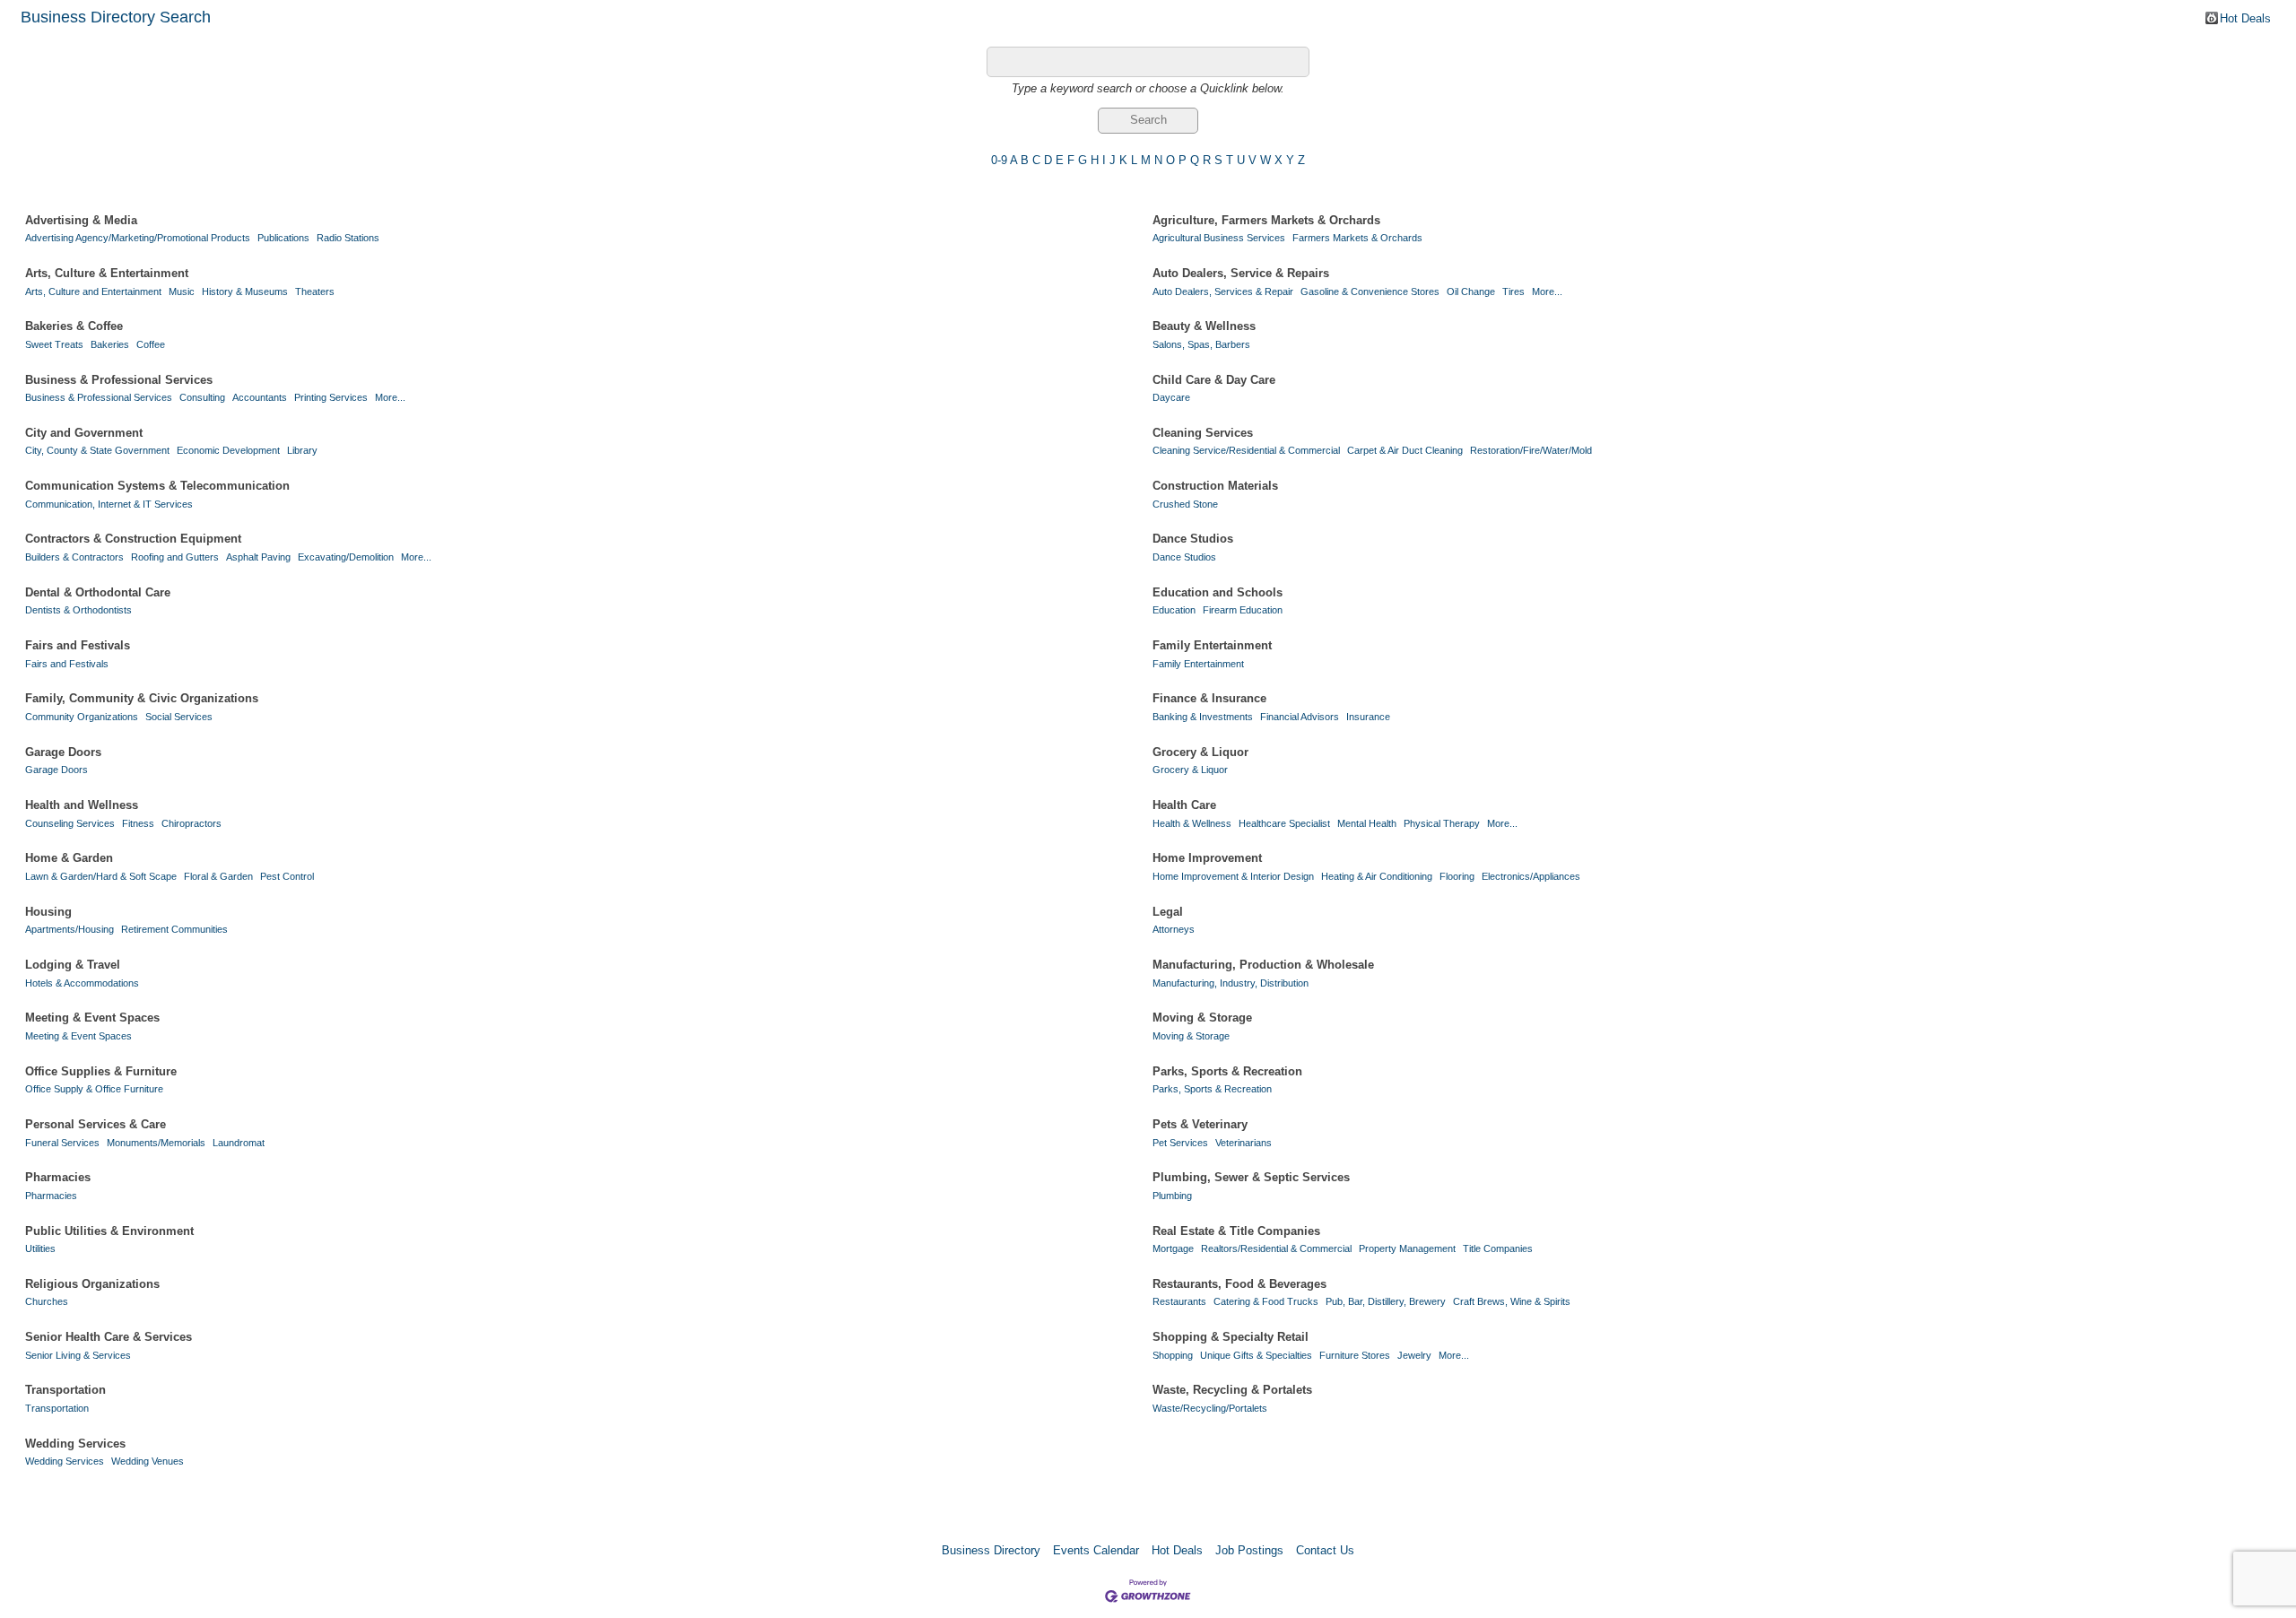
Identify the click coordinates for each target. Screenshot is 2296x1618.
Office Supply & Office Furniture (94, 1089)
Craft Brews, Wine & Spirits (1512, 1301)
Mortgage (1173, 1248)
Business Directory (991, 1550)
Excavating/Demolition (346, 557)
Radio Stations (348, 238)
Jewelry (1414, 1355)
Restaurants (1179, 1301)
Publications (283, 238)
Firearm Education (1243, 610)
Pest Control (287, 876)
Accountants (260, 397)
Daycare (1171, 397)
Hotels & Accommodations (82, 983)
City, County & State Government (97, 450)
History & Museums (245, 291)
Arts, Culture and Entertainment (93, 291)
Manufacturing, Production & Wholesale (1263, 965)
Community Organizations (82, 717)
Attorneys (1174, 929)
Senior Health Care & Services (109, 1337)
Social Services (179, 717)
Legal (1168, 912)
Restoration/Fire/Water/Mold (1531, 450)
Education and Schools (1218, 592)
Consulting (202, 397)
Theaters (315, 291)
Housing (48, 912)
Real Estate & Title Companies (1236, 1231)
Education (1174, 610)
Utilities (40, 1248)
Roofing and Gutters (175, 557)
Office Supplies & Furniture (101, 1071)
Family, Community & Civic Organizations (142, 698)
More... (1547, 291)
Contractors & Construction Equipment (133, 539)
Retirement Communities (174, 929)
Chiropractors (191, 823)
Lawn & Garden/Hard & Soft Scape (101, 876)
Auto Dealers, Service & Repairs (1241, 273)
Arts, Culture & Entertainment (107, 273)
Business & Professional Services (119, 380)
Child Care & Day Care (1214, 380)
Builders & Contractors (74, 557)
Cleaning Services (1203, 433)
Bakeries (110, 344)
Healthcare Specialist (1284, 823)
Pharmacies (58, 1177)
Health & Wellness (1192, 823)
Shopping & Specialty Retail (1231, 1337)
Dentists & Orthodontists (78, 610)
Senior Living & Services (78, 1355)
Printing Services (331, 397)
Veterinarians (1244, 1143)
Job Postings (1249, 1550)
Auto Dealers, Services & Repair (1223, 291)
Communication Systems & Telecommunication (157, 486)
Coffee (151, 344)
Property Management (1407, 1248)
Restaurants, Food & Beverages (1239, 1284)
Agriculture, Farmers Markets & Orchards (1266, 220)
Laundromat (239, 1143)
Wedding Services (75, 1444)
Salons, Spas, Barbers (1201, 344)
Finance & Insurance (1209, 698)
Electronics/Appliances (1531, 876)
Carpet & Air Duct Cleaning (1405, 450)
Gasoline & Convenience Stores (1370, 291)
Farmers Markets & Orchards (1357, 238)
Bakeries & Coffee (74, 326)
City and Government (84, 433)
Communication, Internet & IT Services (109, 504)
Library (302, 450)
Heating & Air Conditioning (1377, 876)
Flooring (1457, 876)
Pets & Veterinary (1200, 1124)
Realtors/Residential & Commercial (1276, 1248)
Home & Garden (69, 858)
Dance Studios (1193, 539)
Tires (1513, 291)
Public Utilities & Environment (109, 1231)
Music (182, 291)
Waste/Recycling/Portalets (1210, 1408)
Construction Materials (1215, 486)
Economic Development (228, 450)
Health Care (1184, 805)
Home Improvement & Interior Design (1233, 876)
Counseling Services (70, 823)
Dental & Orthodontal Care (98, 592)
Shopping (1173, 1355)
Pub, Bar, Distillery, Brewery (1386, 1301)
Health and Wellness (82, 805)
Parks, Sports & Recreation (1227, 1071)
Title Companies (1498, 1248)
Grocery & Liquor (1200, 752)
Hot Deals (2245, 18)
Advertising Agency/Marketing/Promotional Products (138, 238)
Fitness (138, 823)
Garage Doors (63, 752)
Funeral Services (62, 1143)
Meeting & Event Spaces (92, 1018)
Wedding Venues (148, 1461)
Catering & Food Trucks (1266, 1301)
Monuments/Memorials (156, 1143)
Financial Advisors (1300, 717)
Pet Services (1180, 1143)
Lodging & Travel (73, 965)
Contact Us (1325, 1550)
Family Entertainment (1212, 645)
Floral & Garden (218, 876)
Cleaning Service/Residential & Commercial (1246, 450)
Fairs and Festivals (78, 645)
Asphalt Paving (258, 557)
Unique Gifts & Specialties (1256, 1355)
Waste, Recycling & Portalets (1232, 1390)
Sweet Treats (54, 344)
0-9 (999, 160)
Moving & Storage (1202, 1018)
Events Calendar (1096, 1550)
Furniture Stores (1355, 1355)
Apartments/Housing (70, 929)
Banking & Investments (1203, 717)
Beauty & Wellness (1204, 326)
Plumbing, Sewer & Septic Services (1251, 1177)
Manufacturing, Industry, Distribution (1231, 983)
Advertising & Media (81, 220)
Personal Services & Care (96, 1124)
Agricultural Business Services (1219, 238)
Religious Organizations (92, 1284)
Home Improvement (1207, 858)
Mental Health (1367, 823)
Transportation (65, 1390)
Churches (47, 1301)
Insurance (1368, 717)
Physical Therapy (1442, 823)
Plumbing (1172, 1196)
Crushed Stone (1185, 504)
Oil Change (1471, 291)
